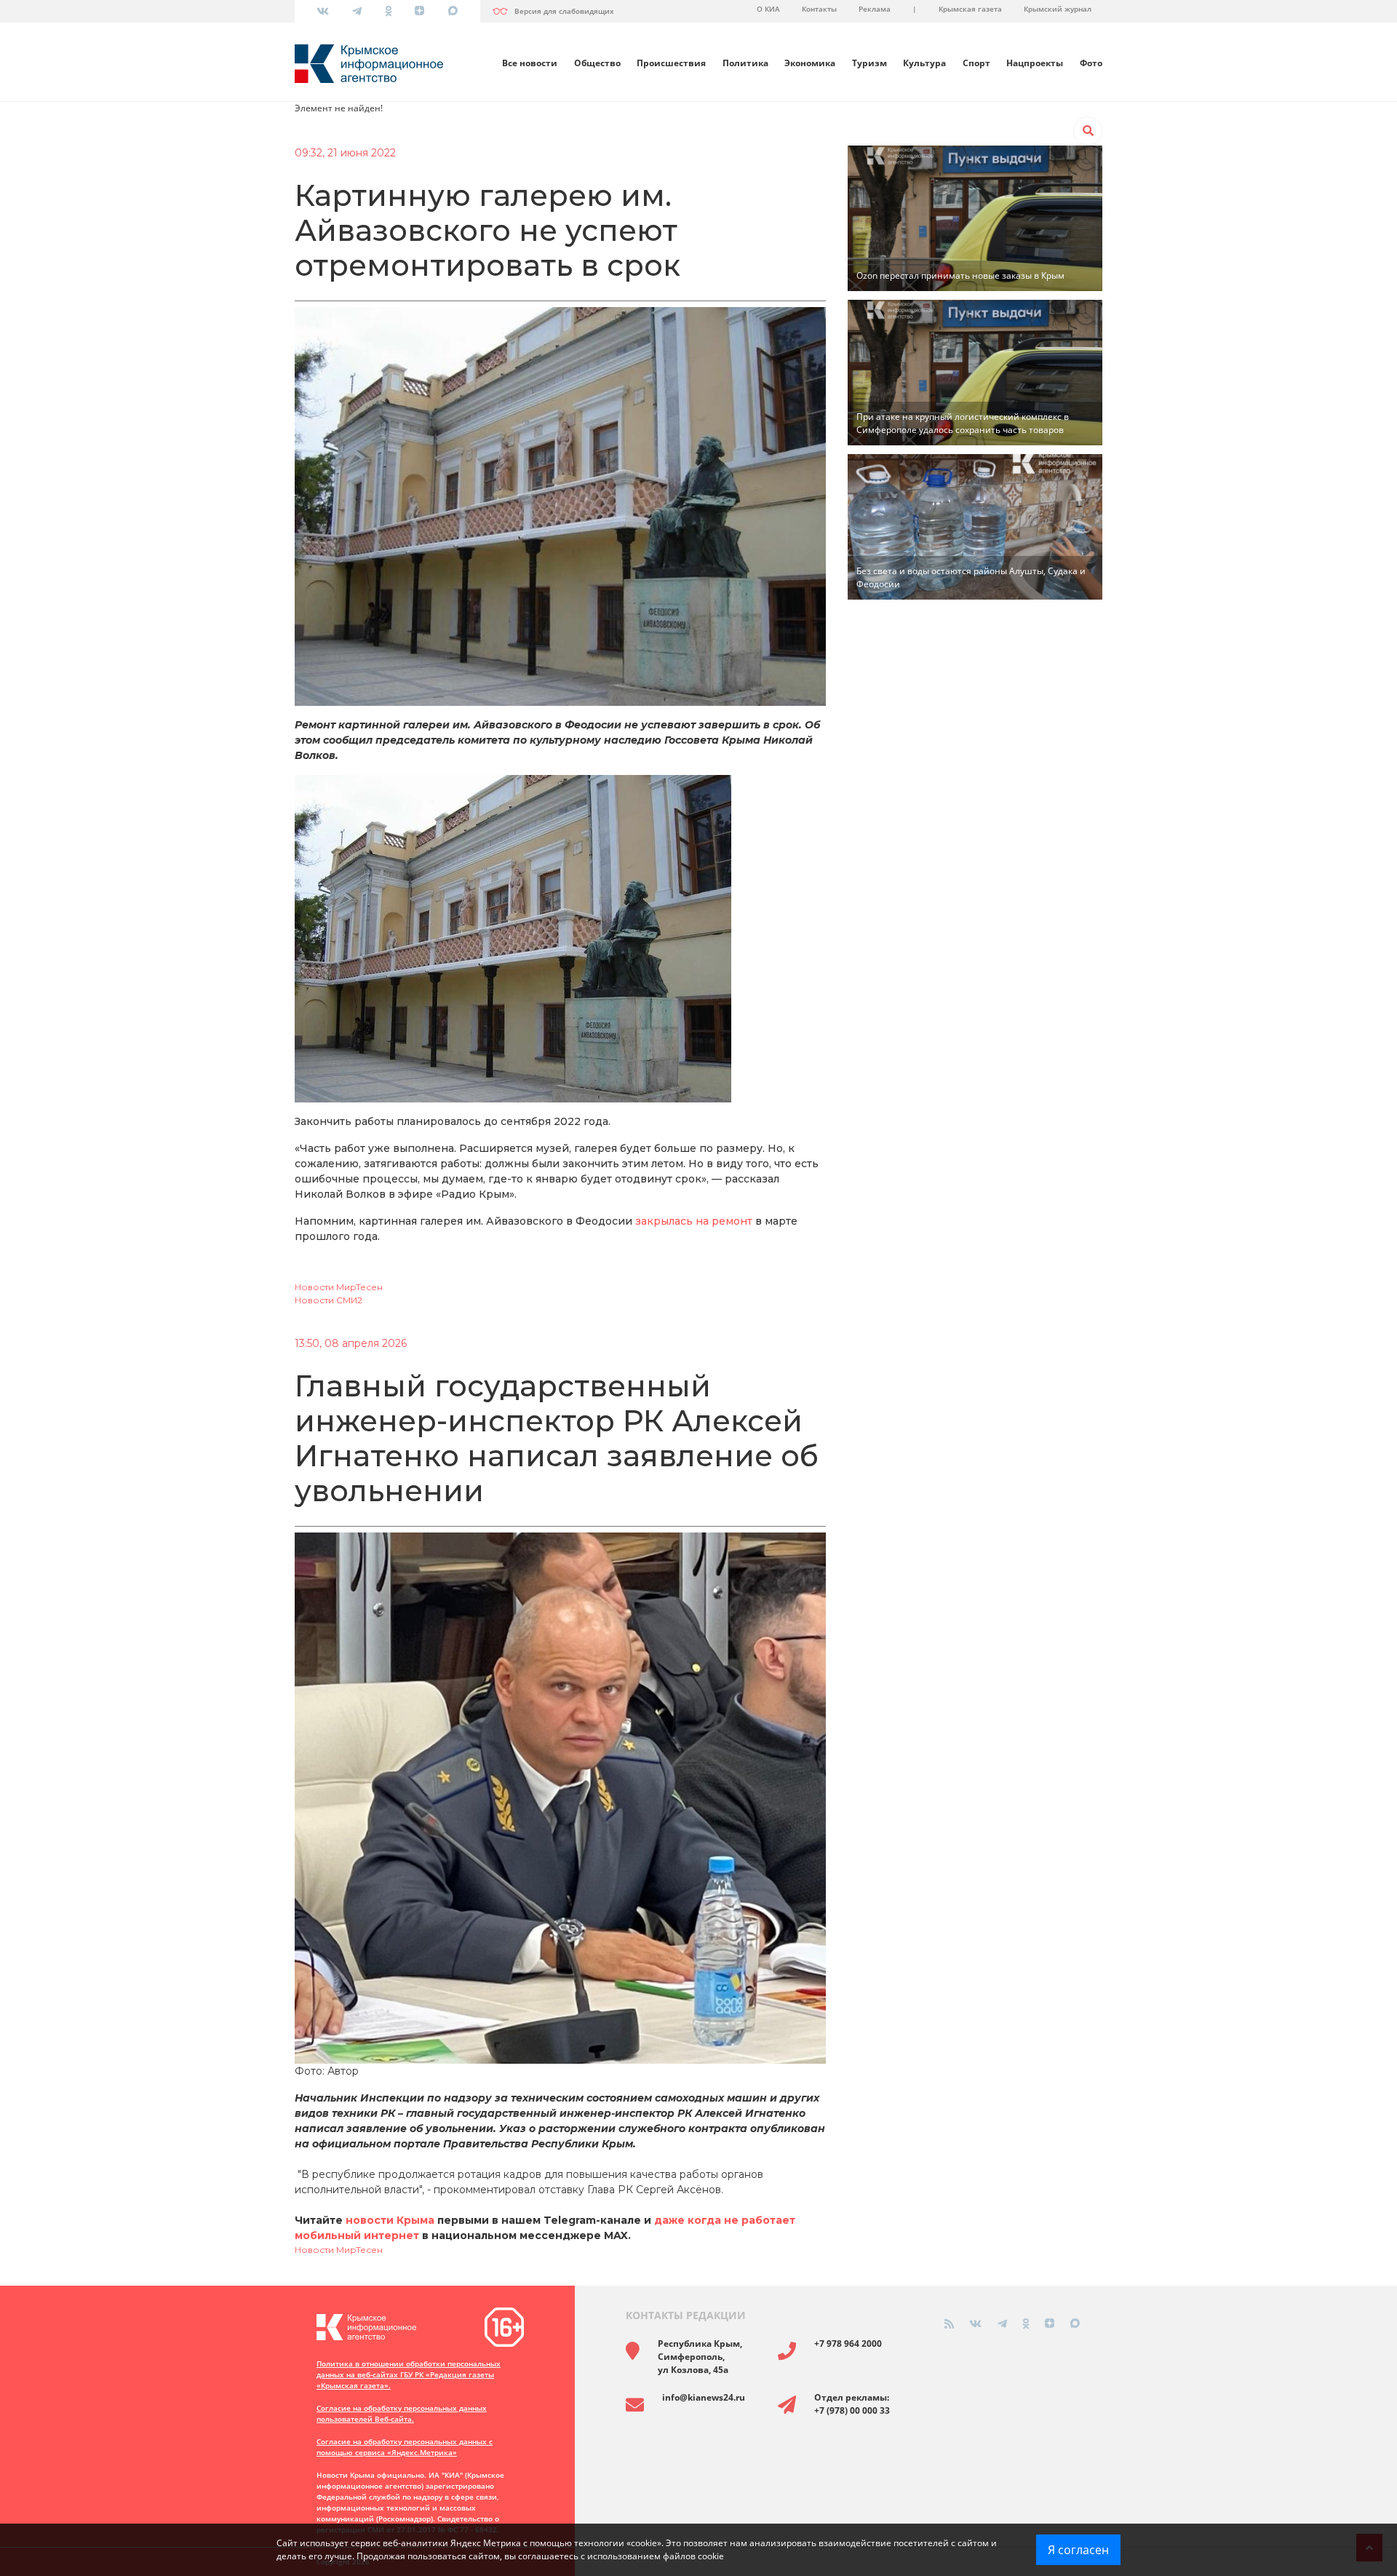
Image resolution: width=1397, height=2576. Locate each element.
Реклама (875, 9)
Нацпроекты (1035, 63)
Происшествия (671, 63)
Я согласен (1078, 2550)
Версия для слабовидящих (564, 11)
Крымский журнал (1058, 9)
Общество (597, 63)
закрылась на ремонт (694, 1221)
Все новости (530, 63)
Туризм (869, 63)
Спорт (976, 63)
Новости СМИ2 (329, 1300)
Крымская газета (970, 9)
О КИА (768, 9)
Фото (1091, 63)
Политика (745, 63)
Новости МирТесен (339, 1287)
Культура (924, 63)
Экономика (810, 63)
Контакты (819, 9)
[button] (1088, 131)
